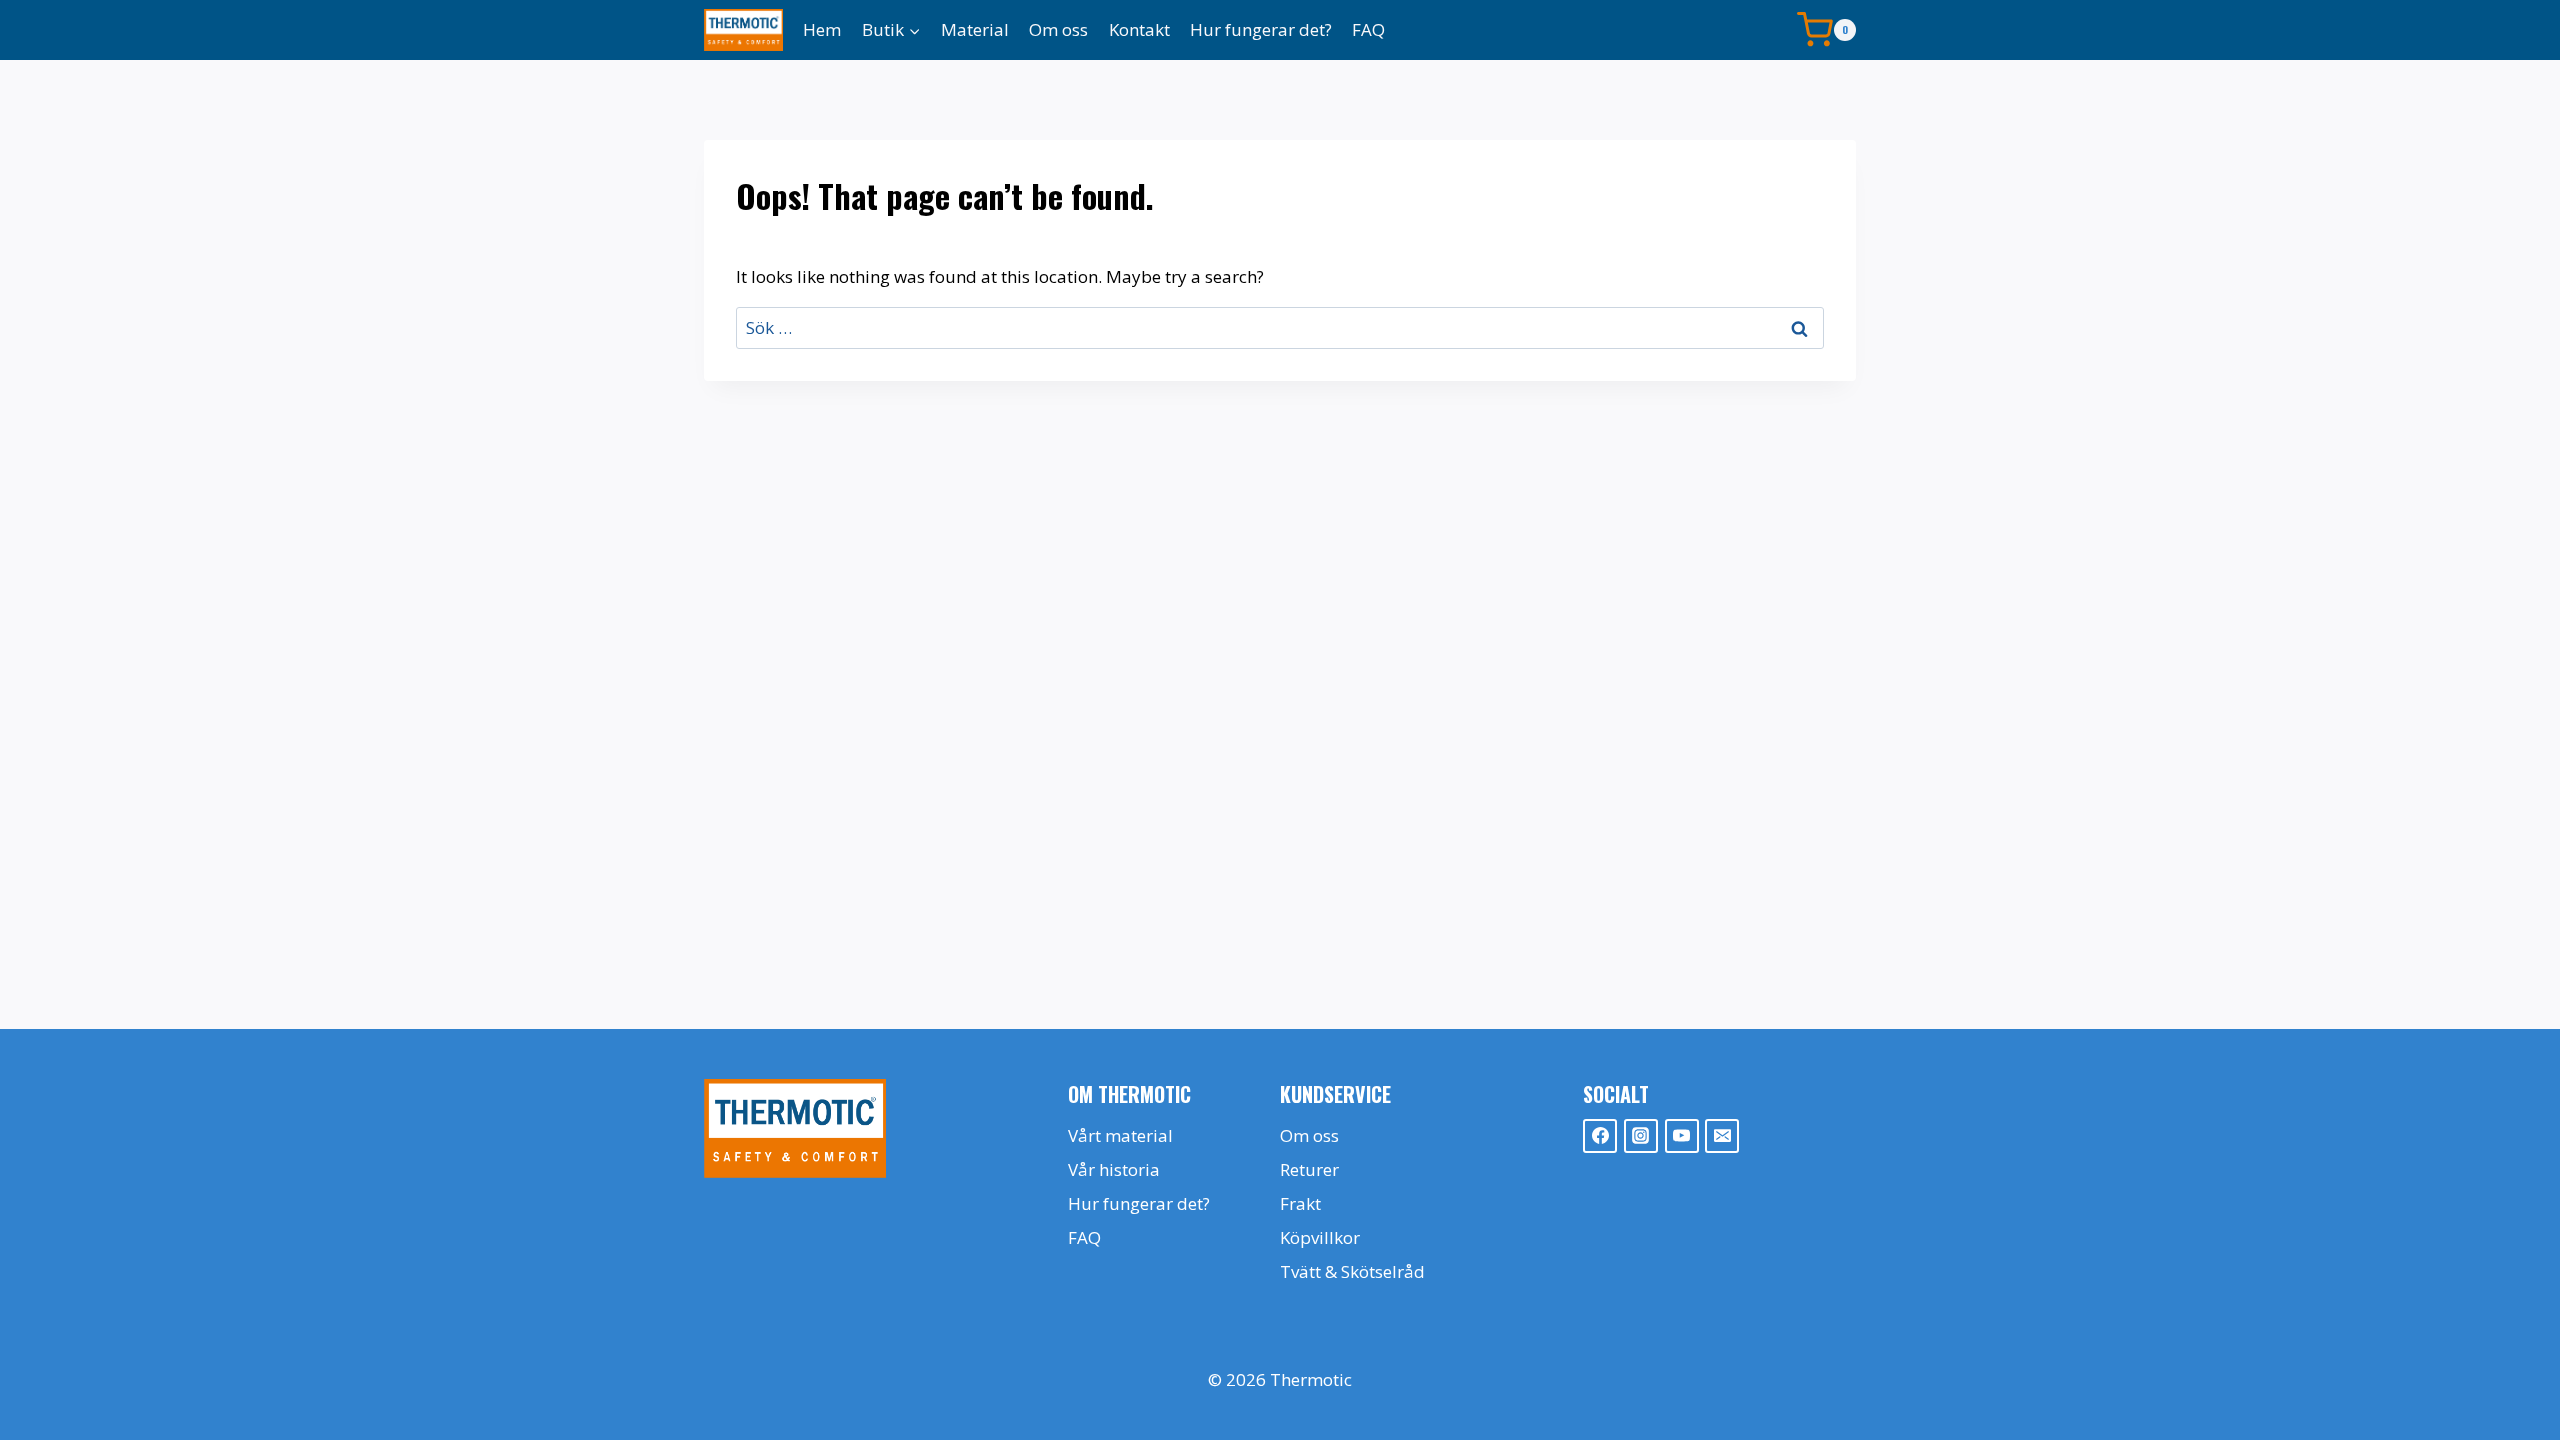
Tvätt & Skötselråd (1352, 1271)
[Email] (1722, 1136)
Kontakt (1139, 29)
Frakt (1300, 1203)
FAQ (1368, 29)
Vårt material (1120, 1135)
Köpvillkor (1320, 1237)
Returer (1309, 1169)
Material (975, 29)
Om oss (1058, 29)
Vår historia (1114, 1169)
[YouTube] (1682, 1136)
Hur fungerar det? (1261, 29)
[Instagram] (1641, 1136)
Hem (822, 29)
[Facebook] (1600, 1136)
